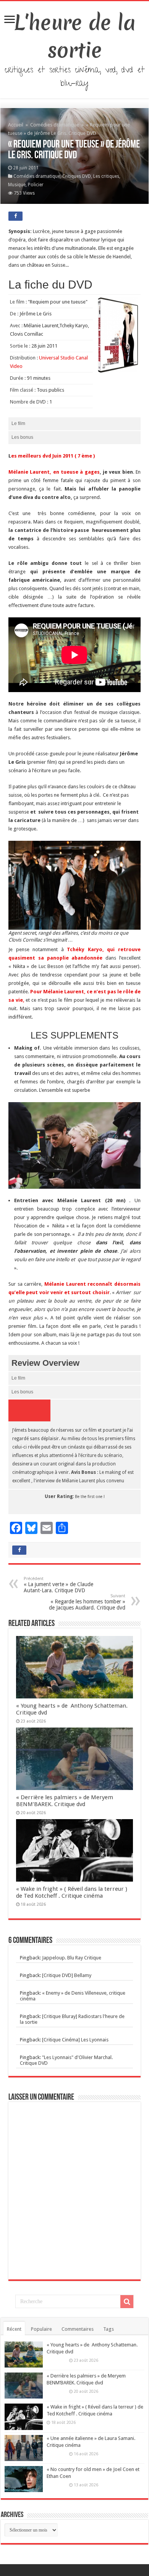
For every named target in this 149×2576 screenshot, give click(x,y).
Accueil (16, 125)
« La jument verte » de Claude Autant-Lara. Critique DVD (58, 1585)
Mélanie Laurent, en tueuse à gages (54, 472)
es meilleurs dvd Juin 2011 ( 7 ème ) (53, 456)
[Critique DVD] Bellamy (67, 1975)
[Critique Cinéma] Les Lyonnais (75, 2040)
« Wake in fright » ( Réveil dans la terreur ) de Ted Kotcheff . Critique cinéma (72, 1892)
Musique (17, 185)
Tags (109, 2329)
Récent (14, 2329)
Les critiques (106, 176)
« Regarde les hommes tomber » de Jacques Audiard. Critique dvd (87, 1602)
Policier (36, 185)
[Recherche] (127, 2302)
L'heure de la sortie (75, 36)
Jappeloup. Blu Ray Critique (72, 1958)
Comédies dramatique (55, 125)
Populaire (41, 2329)
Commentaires (78, 2329)
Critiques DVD (77, 176)
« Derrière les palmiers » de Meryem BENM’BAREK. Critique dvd (65, 1801)
